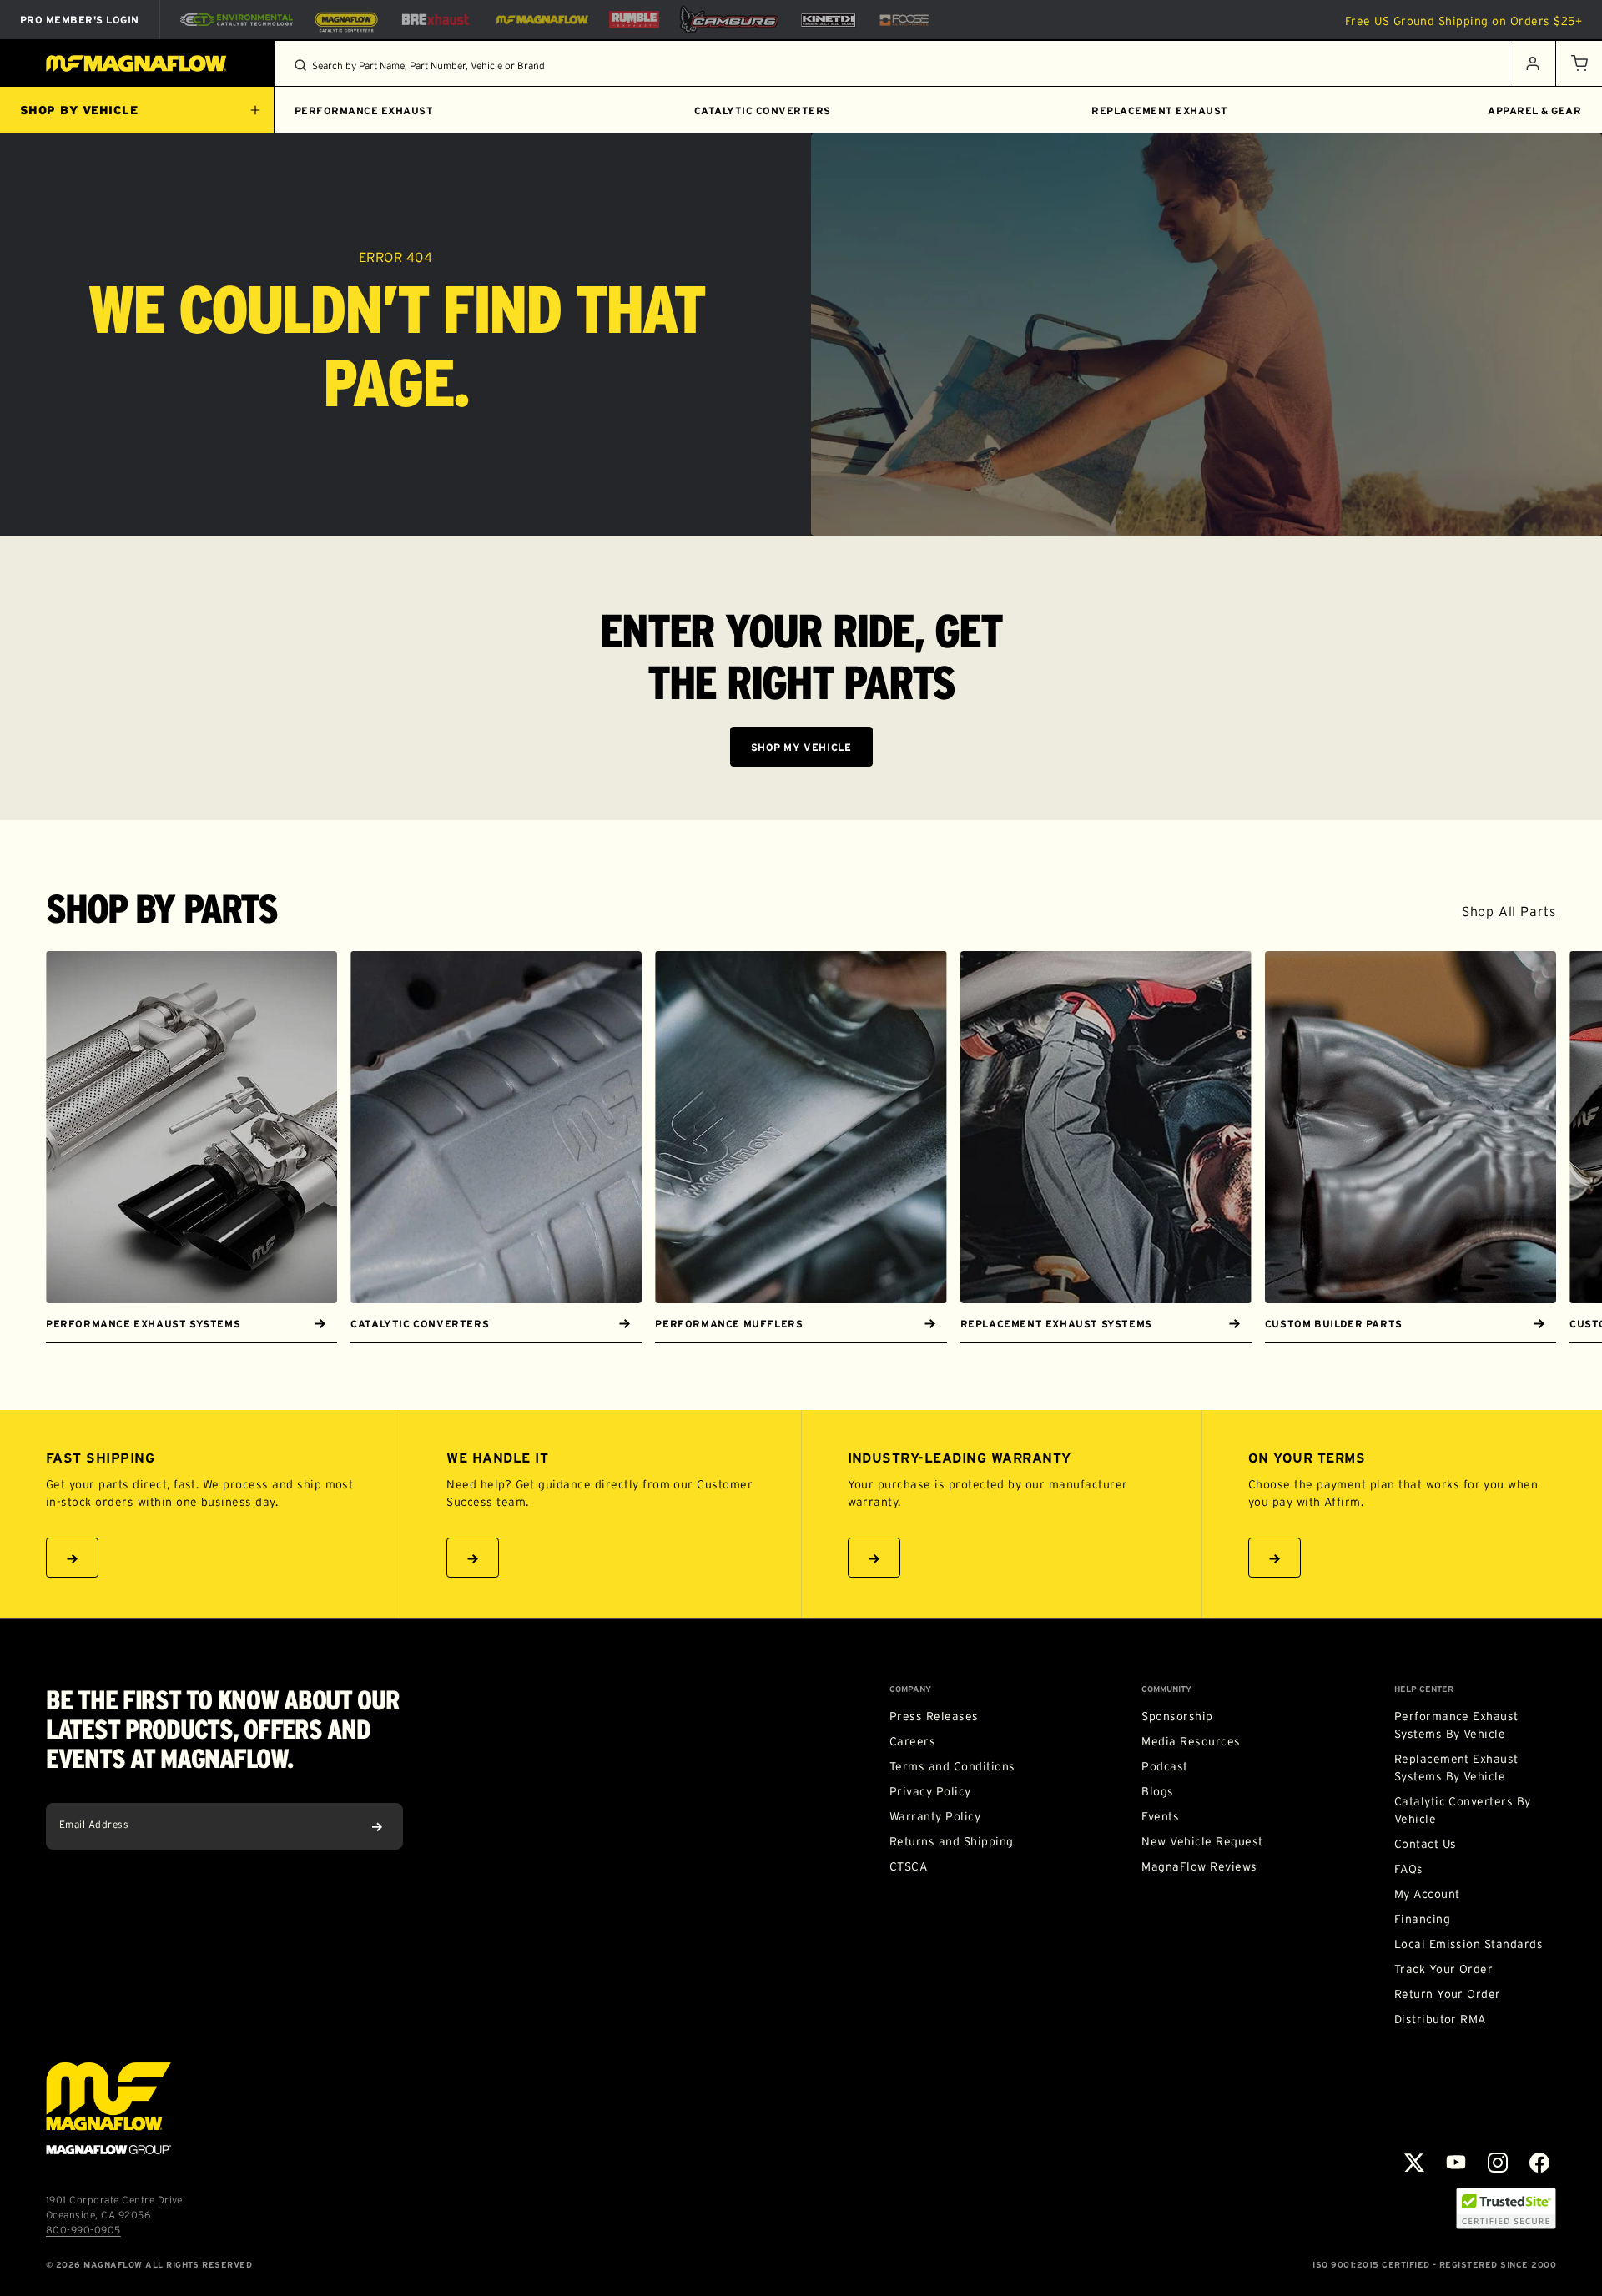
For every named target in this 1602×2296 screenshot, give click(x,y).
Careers (912, 1741)
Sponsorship (1177, 1716)
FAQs (1409, 1869)
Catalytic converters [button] (763, 111)
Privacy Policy (930, 1791)
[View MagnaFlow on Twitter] (1414, 2163)
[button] (1579, 63)
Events (1160, 1816)
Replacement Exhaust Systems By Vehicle (1456, 1767)
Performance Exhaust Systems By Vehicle (1456, 1725)
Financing (1422, 1919)
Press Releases (934, 1716)
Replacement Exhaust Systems (1056, 1324)
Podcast (1164, 1766)
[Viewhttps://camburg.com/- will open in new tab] (729, 20)
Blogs (1157, 1791)
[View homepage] (137, 63)
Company (910, 1689)
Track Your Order (1444, 1969)
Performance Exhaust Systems (143, 1324)
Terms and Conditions (952, 1766)
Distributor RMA (1440, 2019)
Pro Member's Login (80, 20)
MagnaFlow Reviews (1199, 1866)
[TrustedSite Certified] (1506, 2208)
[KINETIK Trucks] (829, 19)
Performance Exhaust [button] (364, 111)
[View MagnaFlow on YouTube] (1456, 2163)
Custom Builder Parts (1334, 1324)
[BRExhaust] (436, 20)
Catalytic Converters (420, 1324)
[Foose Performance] (904, 20)
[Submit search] (300, 65)
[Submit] (377, 1826)
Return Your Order (1448, 1994)
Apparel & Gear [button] (1534, 111)
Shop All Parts (1509, 911)
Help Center (1424, 1689)
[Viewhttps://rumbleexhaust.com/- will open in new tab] (634, 20)
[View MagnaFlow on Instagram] (1498, 2163)
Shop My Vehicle (801, 747)
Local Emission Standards (1469, 1944)
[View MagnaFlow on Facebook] (1539, 2163)
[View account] (1532, 63)
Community (1166, 1689)
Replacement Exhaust (1159, 111)
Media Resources (1191, 1741)
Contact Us (1426, 1844)
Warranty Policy (935, 1816)
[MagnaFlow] (540, 19)
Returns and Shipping (952, 1841)
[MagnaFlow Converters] (346, 20)
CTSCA (908, 1866)
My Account (1427, 1894)
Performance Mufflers (729, 1324)
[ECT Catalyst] (237, 20)
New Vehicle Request (1202, 1841)
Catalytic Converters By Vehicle (1463, 1810)
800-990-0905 (83, 2230)
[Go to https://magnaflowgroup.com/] (108, 2108)
